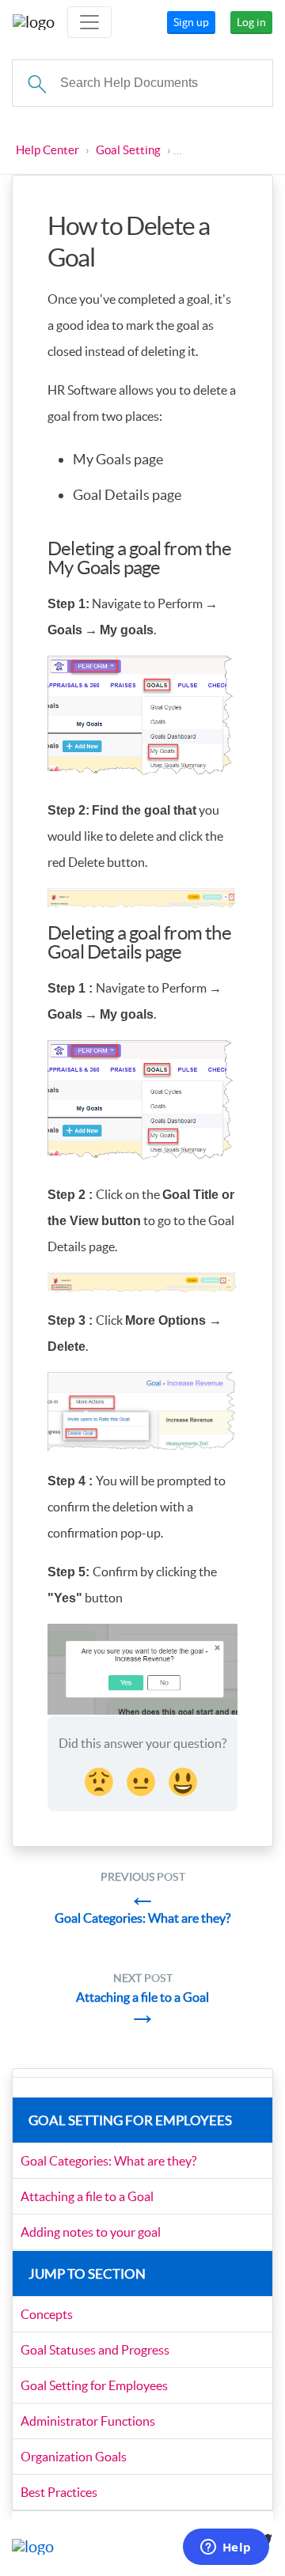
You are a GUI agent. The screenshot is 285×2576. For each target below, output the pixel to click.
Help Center (47, 150)
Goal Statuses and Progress (95, 2350)
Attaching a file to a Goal (87, 2196)
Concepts (47, 2314)
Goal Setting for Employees (94, 2385)
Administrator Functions (88, 2421)
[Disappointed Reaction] (101, 1780)
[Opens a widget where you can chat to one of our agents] (226, 2548)
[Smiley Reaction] (184, 1780)
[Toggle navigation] (89, 22)
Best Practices (59, 2492)
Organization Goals (74, 2457)
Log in (251, 22)
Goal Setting (128, 150)
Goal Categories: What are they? (108, 2161)
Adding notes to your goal (91, 2232)
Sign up (191, 22)
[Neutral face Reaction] (142, 1780)
